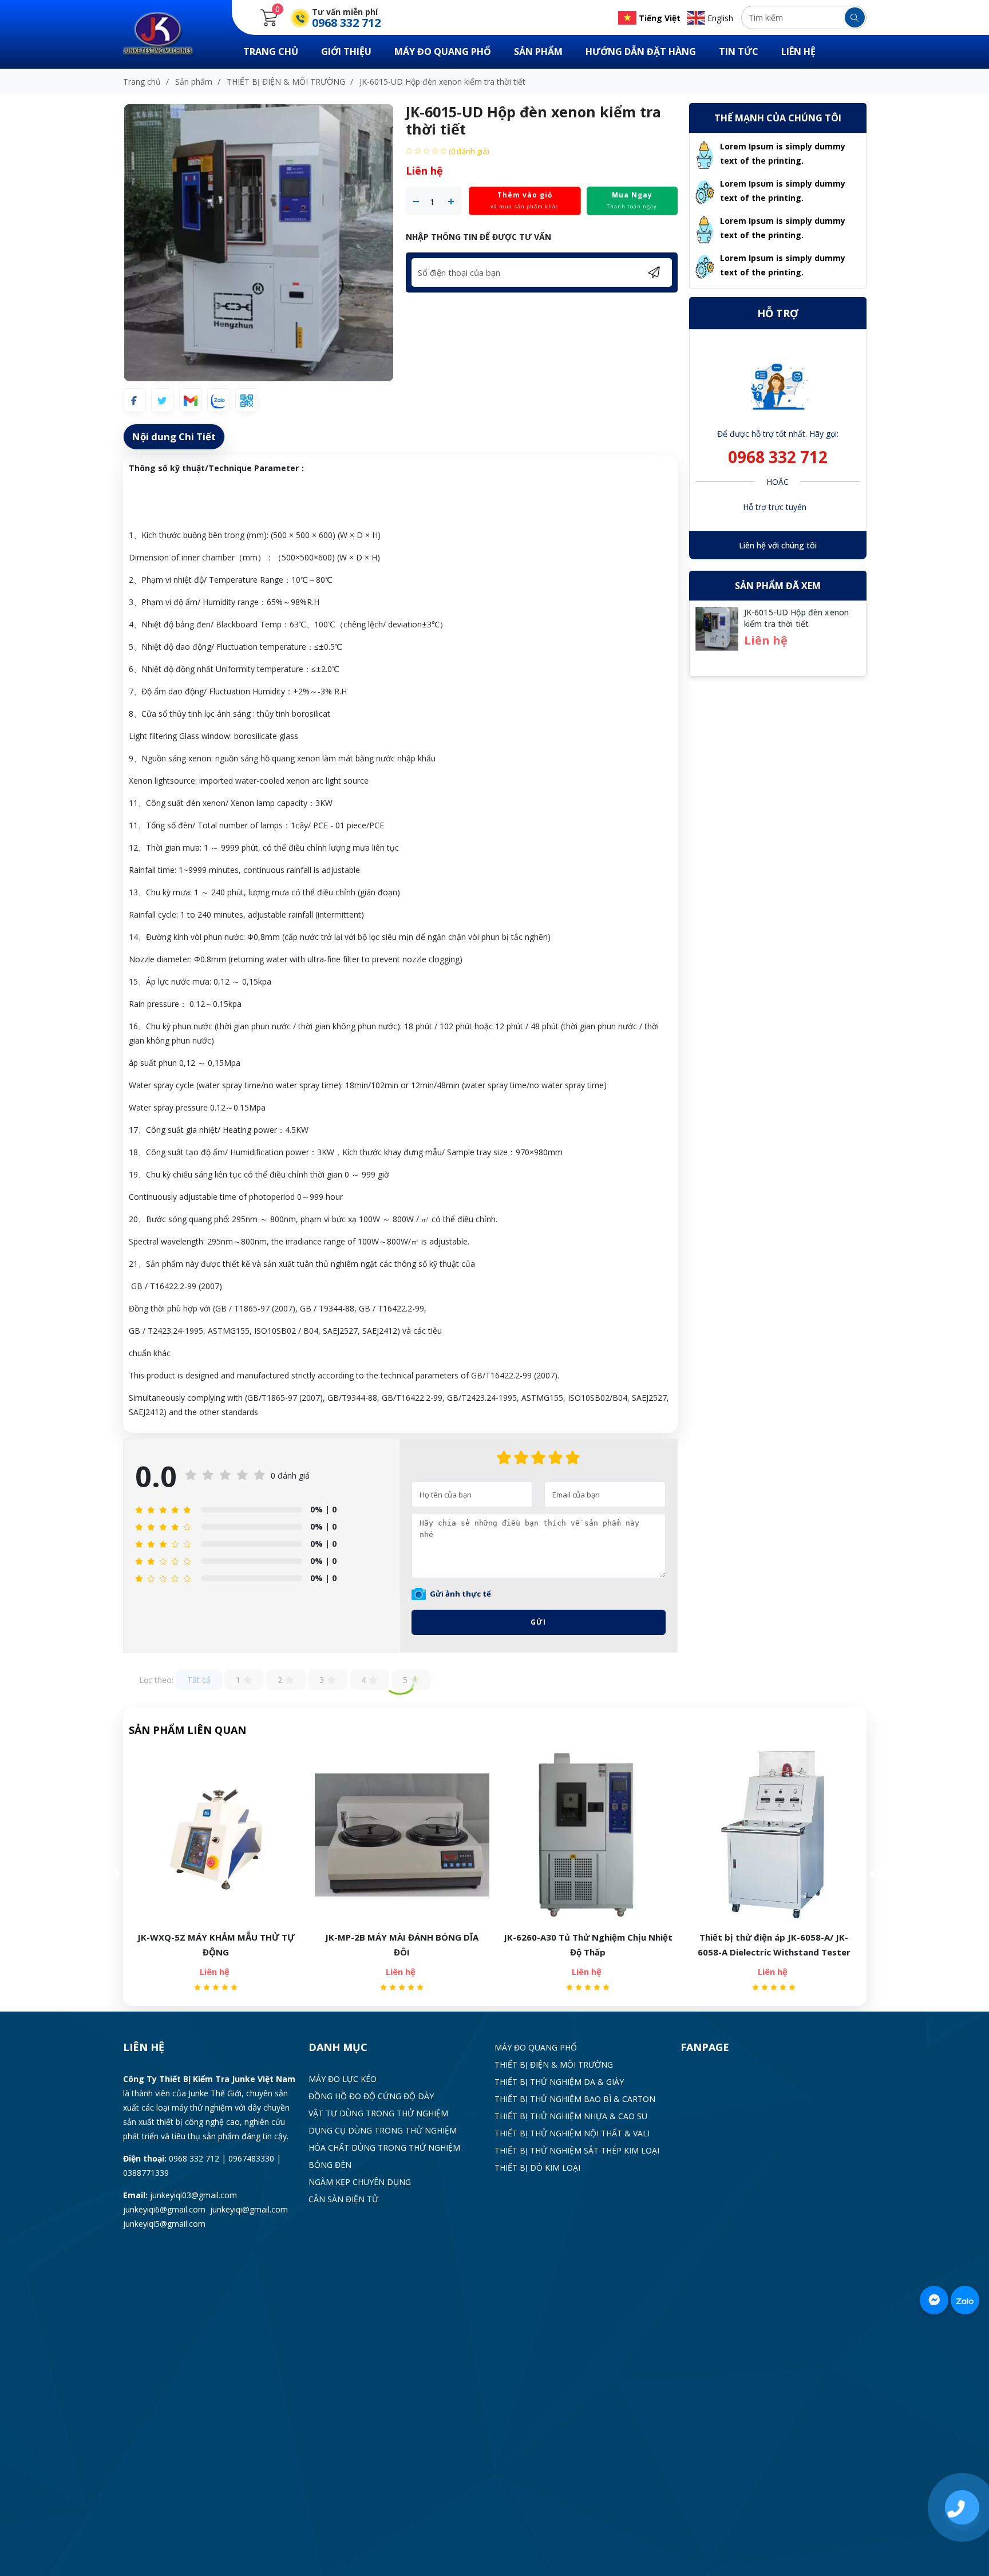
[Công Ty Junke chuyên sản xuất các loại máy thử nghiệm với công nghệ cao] (166, 33)
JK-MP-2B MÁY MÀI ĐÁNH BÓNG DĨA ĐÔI (216, 1945)
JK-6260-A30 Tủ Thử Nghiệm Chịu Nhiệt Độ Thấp (402, 1945)
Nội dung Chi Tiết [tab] (174, 436)
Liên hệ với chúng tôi (778, 545)
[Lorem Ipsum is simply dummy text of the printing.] (705, 154)
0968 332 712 (778, 457)
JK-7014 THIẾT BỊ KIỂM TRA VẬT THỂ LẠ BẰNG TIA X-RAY (774, 1945)
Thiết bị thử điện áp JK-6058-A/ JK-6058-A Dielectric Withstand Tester (588, 1945)
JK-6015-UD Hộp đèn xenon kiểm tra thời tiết (796, 618)
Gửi (538, 1622)
